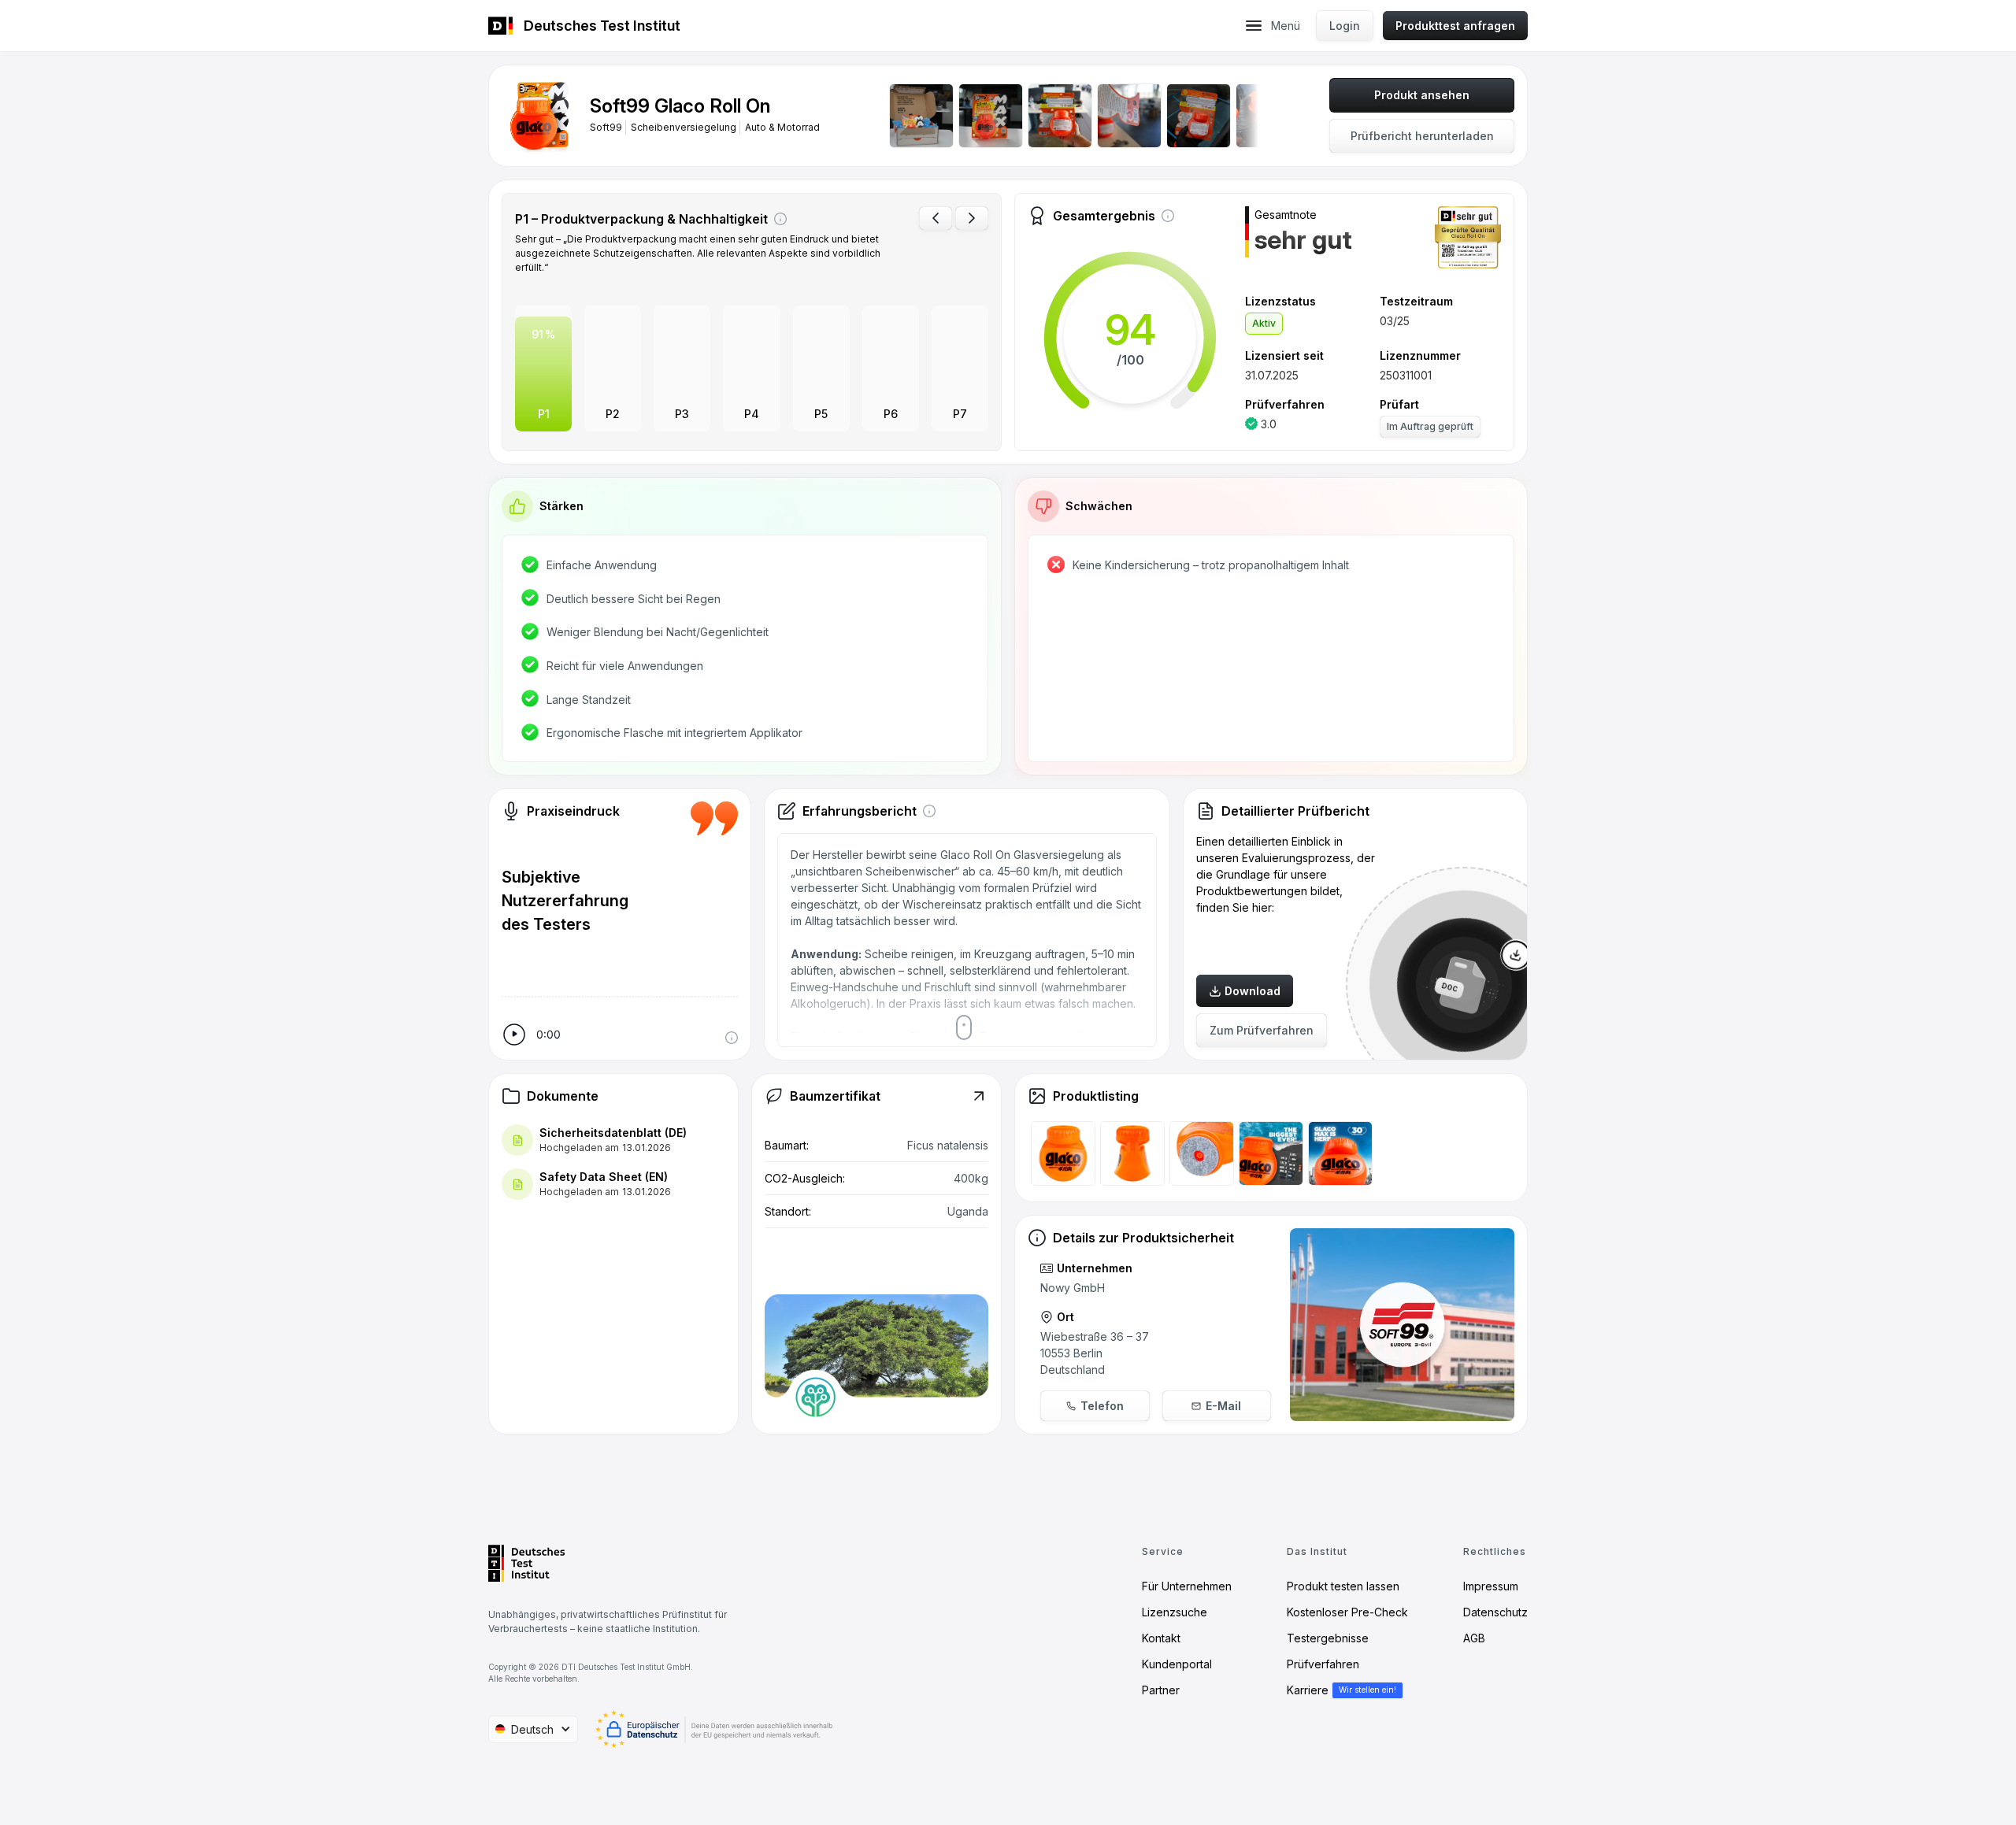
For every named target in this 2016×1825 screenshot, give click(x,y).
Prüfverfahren (1323, 1664)
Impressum (1491, 1586)
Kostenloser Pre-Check (1347, 1612)
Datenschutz (1495, 1612)
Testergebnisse (1328, 1638)
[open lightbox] (539, 116)
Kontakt (1161, 1638)
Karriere (1308, 1690)
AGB (1474, 1638)
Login (1345, 26)
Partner (1161, 1690)
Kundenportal (1177, 1664)
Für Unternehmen (1187, 1586)
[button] (1254, 26)
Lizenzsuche (1175, 1612)
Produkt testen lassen (1343, 1586)
